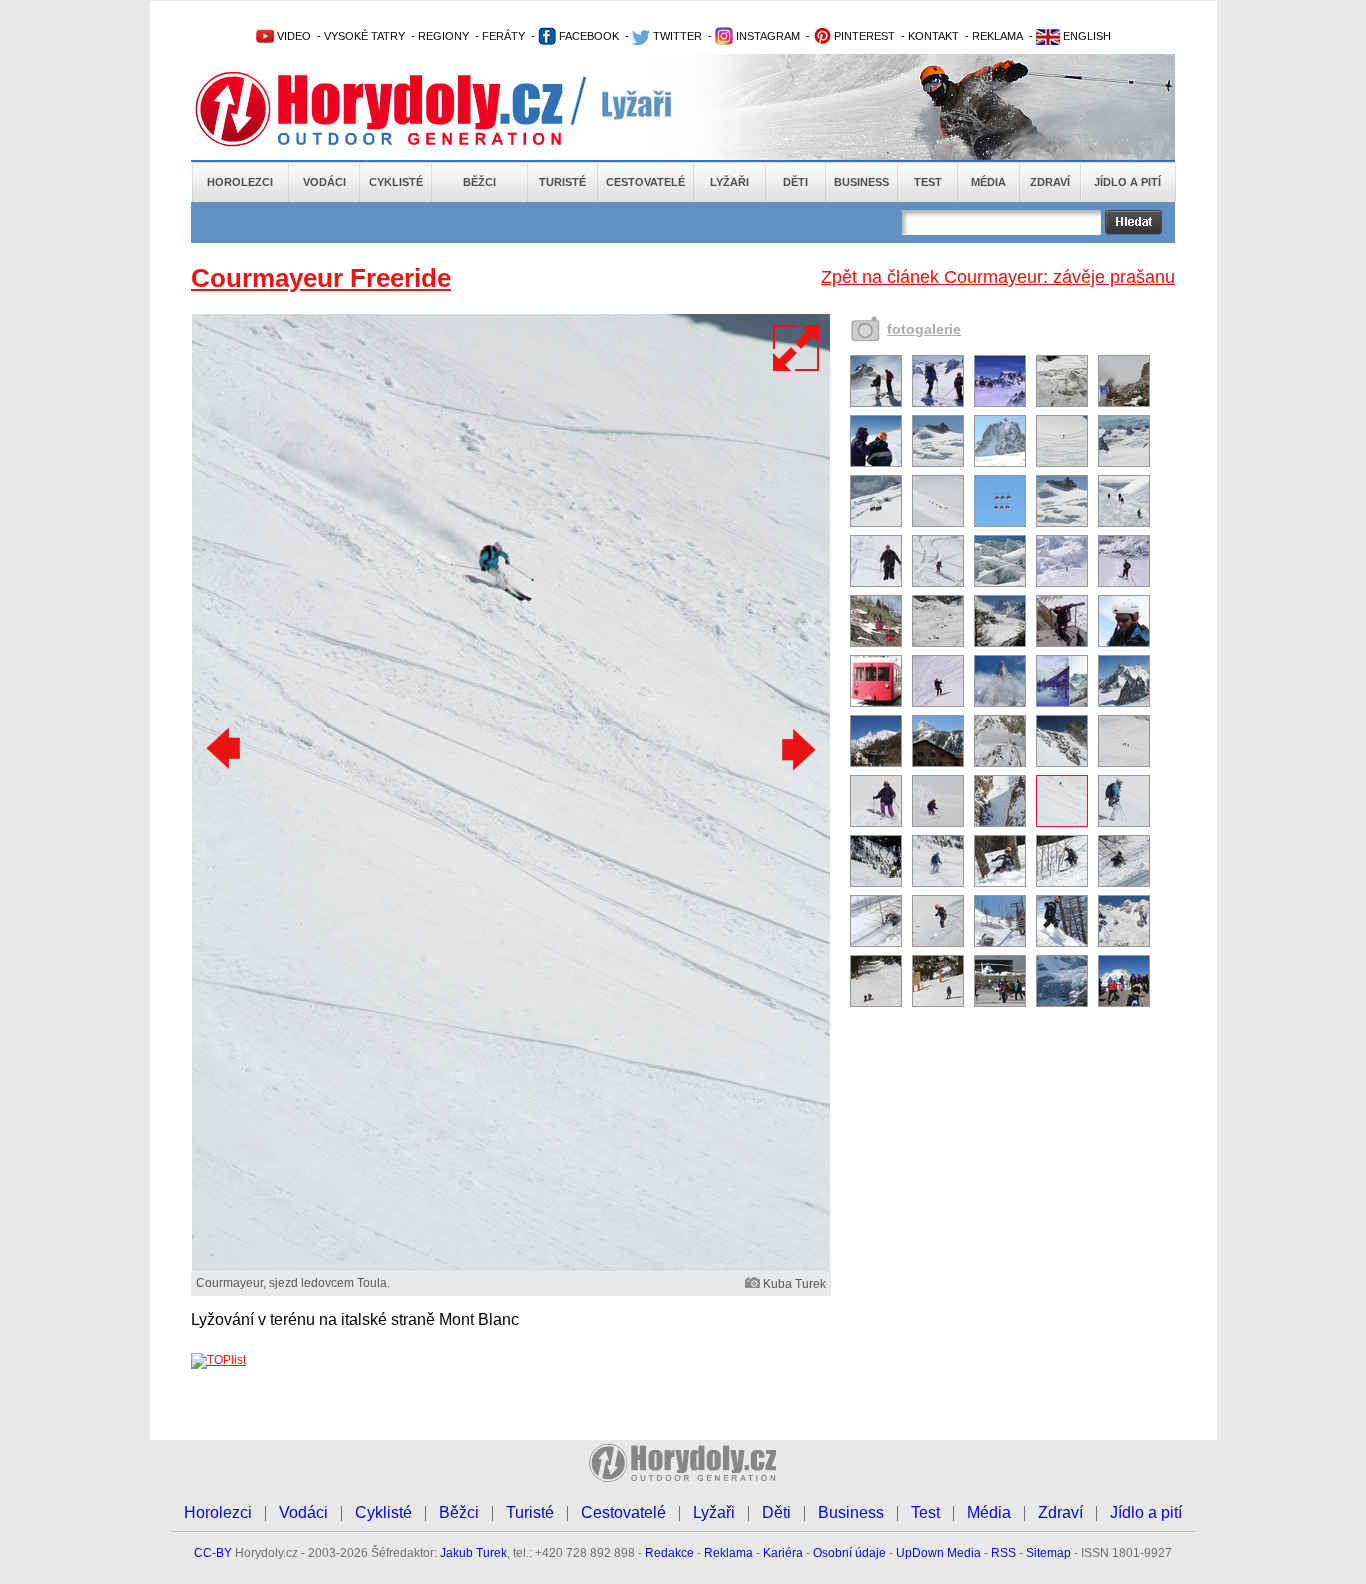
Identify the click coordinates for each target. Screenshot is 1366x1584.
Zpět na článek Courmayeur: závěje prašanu (998, 277)
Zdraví (1050, 182)
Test (928, 182)
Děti (795, 182)
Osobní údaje (849, 1553)
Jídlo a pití (1127, 182)
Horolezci (240, 182)
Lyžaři (729, 182)
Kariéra (783, 1553)
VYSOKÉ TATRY (364, 36)
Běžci (479, 182)
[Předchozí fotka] (226, 749)
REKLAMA (997, 36)
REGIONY (443, 36)
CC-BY (213, 1553)
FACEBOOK (587, 36)
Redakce (669, 1553)
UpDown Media (938, 1553)
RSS (1003, 1553)
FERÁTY (503, 36)
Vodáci (324, 182)
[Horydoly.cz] (403, 109)
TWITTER (676, 36)
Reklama (728, 1553)
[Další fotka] (796, 749)
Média (988, 182)
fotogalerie (924, 329)
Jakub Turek (473, 1553)
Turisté (562, 182)
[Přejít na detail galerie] (511, 1267)
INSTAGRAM (766, 36)
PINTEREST (863, 36)
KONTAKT (933, 36)
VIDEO (292, 36)
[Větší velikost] (797, 348)
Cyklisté (396, 182)
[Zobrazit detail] (876, 403)
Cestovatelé (645, 182)
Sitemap (1048, 1553)
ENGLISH (1085, 36)
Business (861, 182)
